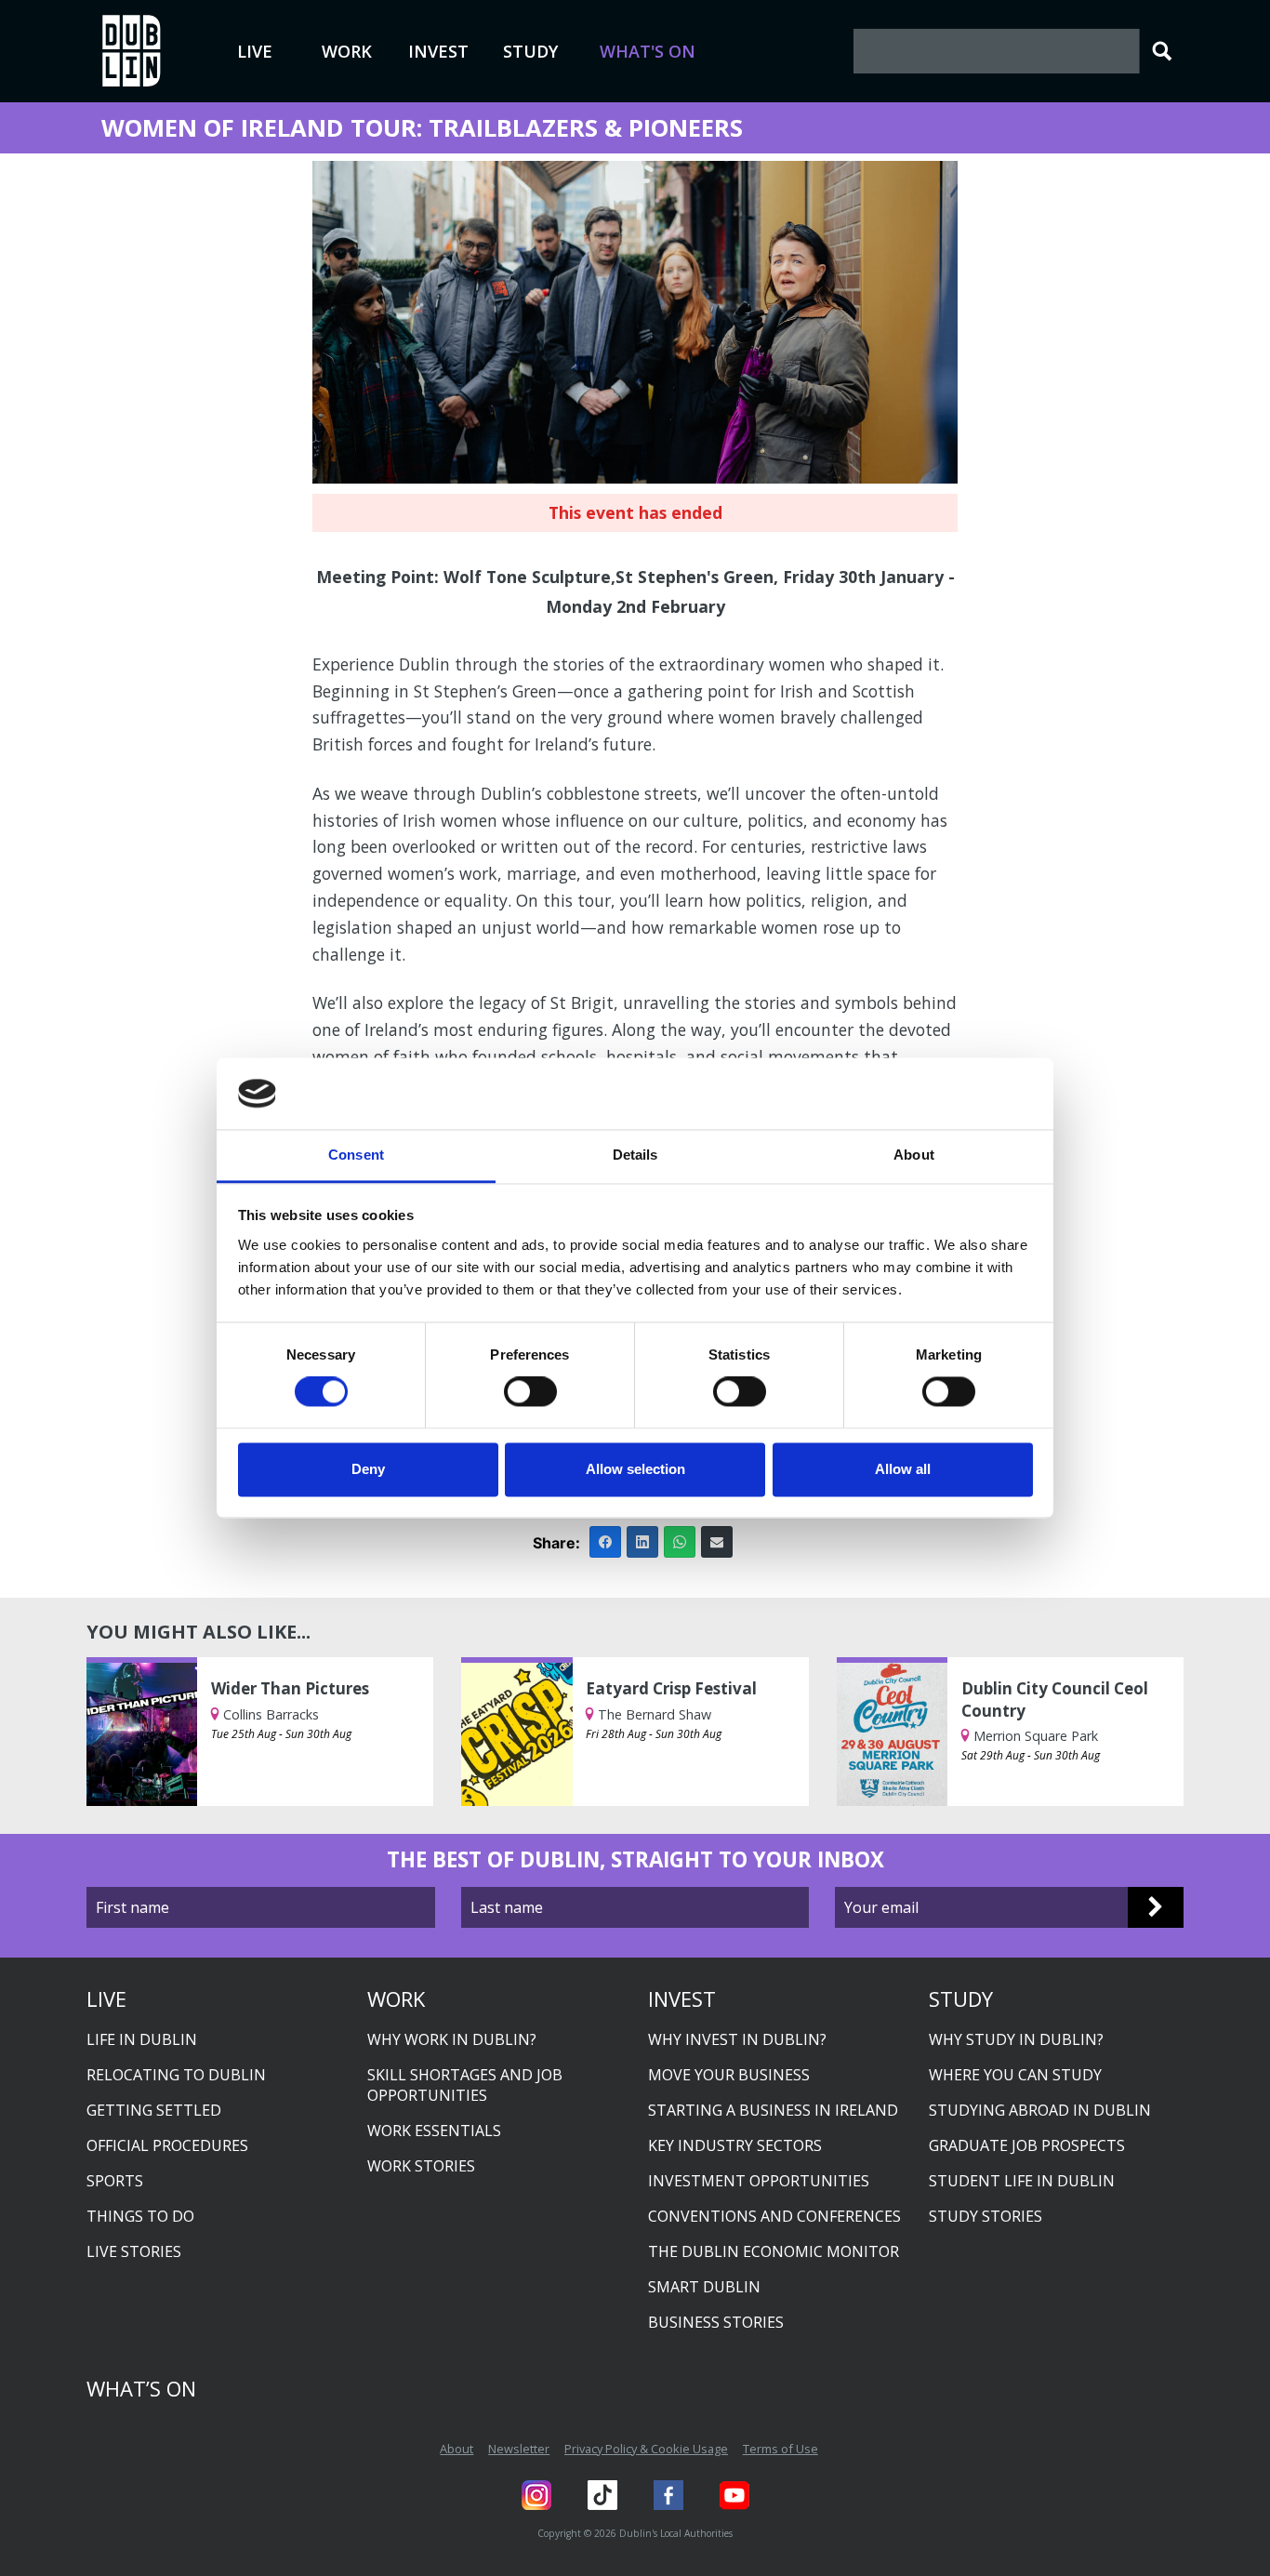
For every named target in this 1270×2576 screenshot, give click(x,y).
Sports (115, 2181)
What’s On (141, 2388)
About (456, 2449)
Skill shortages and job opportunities (465, 2085)
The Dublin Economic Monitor (774, 2251)
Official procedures (167, 2145)
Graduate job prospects (1027, 2145)
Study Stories (986, 2216)
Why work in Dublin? (452, 2039)
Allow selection (635, 1469)
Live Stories (134, 2251)
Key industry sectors (735, 2145)
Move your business (729, 2075)
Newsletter (519, 2449)
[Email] (717, 1542)
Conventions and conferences (774, 2216)
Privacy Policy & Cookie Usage (646, 2449)
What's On (648, 51)
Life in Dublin (142, 2039)
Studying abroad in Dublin (1040, 2110)
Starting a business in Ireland (773, 2110)
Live (255, 51)
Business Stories (716, 2322)
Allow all (903, 1469)
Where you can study (1015, 2075)
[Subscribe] (1156, 1907)
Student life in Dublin (1022, 2181)
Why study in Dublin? (1016, 2039)
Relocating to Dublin (176, 2075)
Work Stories (421, 2166)
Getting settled (154, 2110)
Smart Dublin (704, 2287)
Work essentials (434, 2131)
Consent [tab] (356, 1155)
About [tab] (914, 1155)
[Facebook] (605, 1542)
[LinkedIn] (642, 1542)
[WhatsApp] (680, 1542)
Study (530, 51)
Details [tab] (635, 1155)
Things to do (140, 2216)
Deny (368, 1469)
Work (347, 51)
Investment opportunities (759, 2181)
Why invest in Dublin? (737, 2039)
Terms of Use (781, 2449)
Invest (438, 51)
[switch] (530, 1392)
